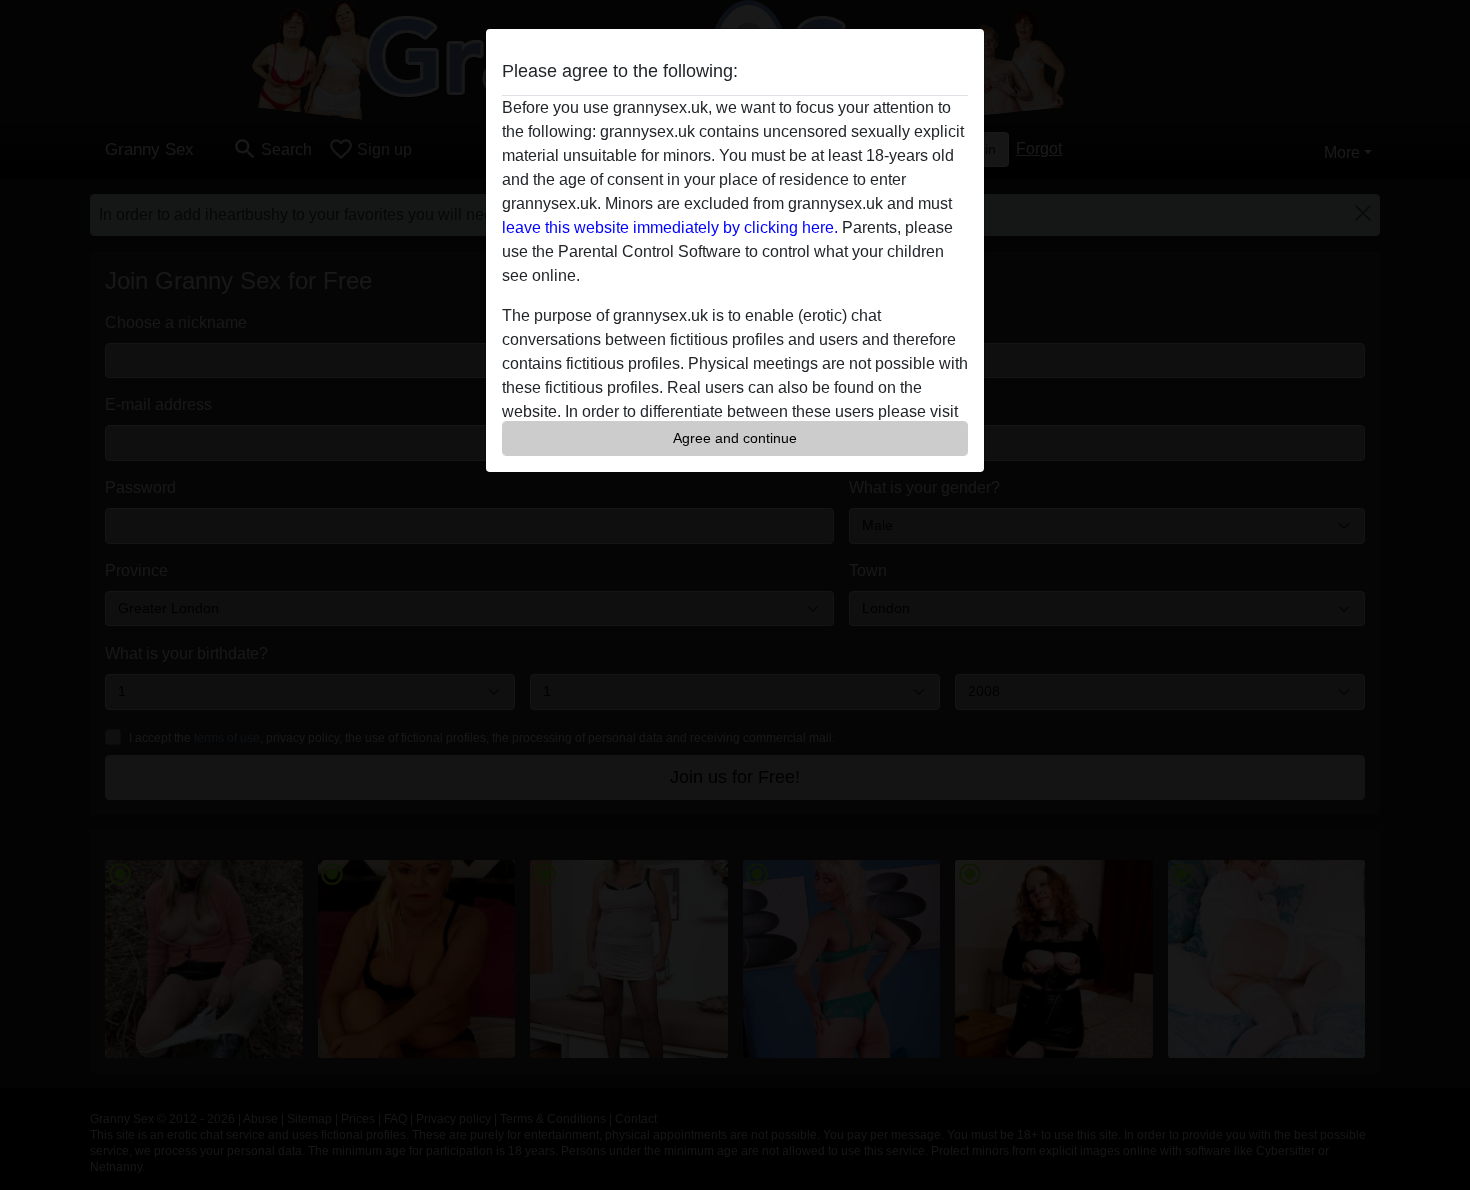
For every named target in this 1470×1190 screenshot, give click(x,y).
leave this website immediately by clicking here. (670, 227)
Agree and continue (735, 438)
